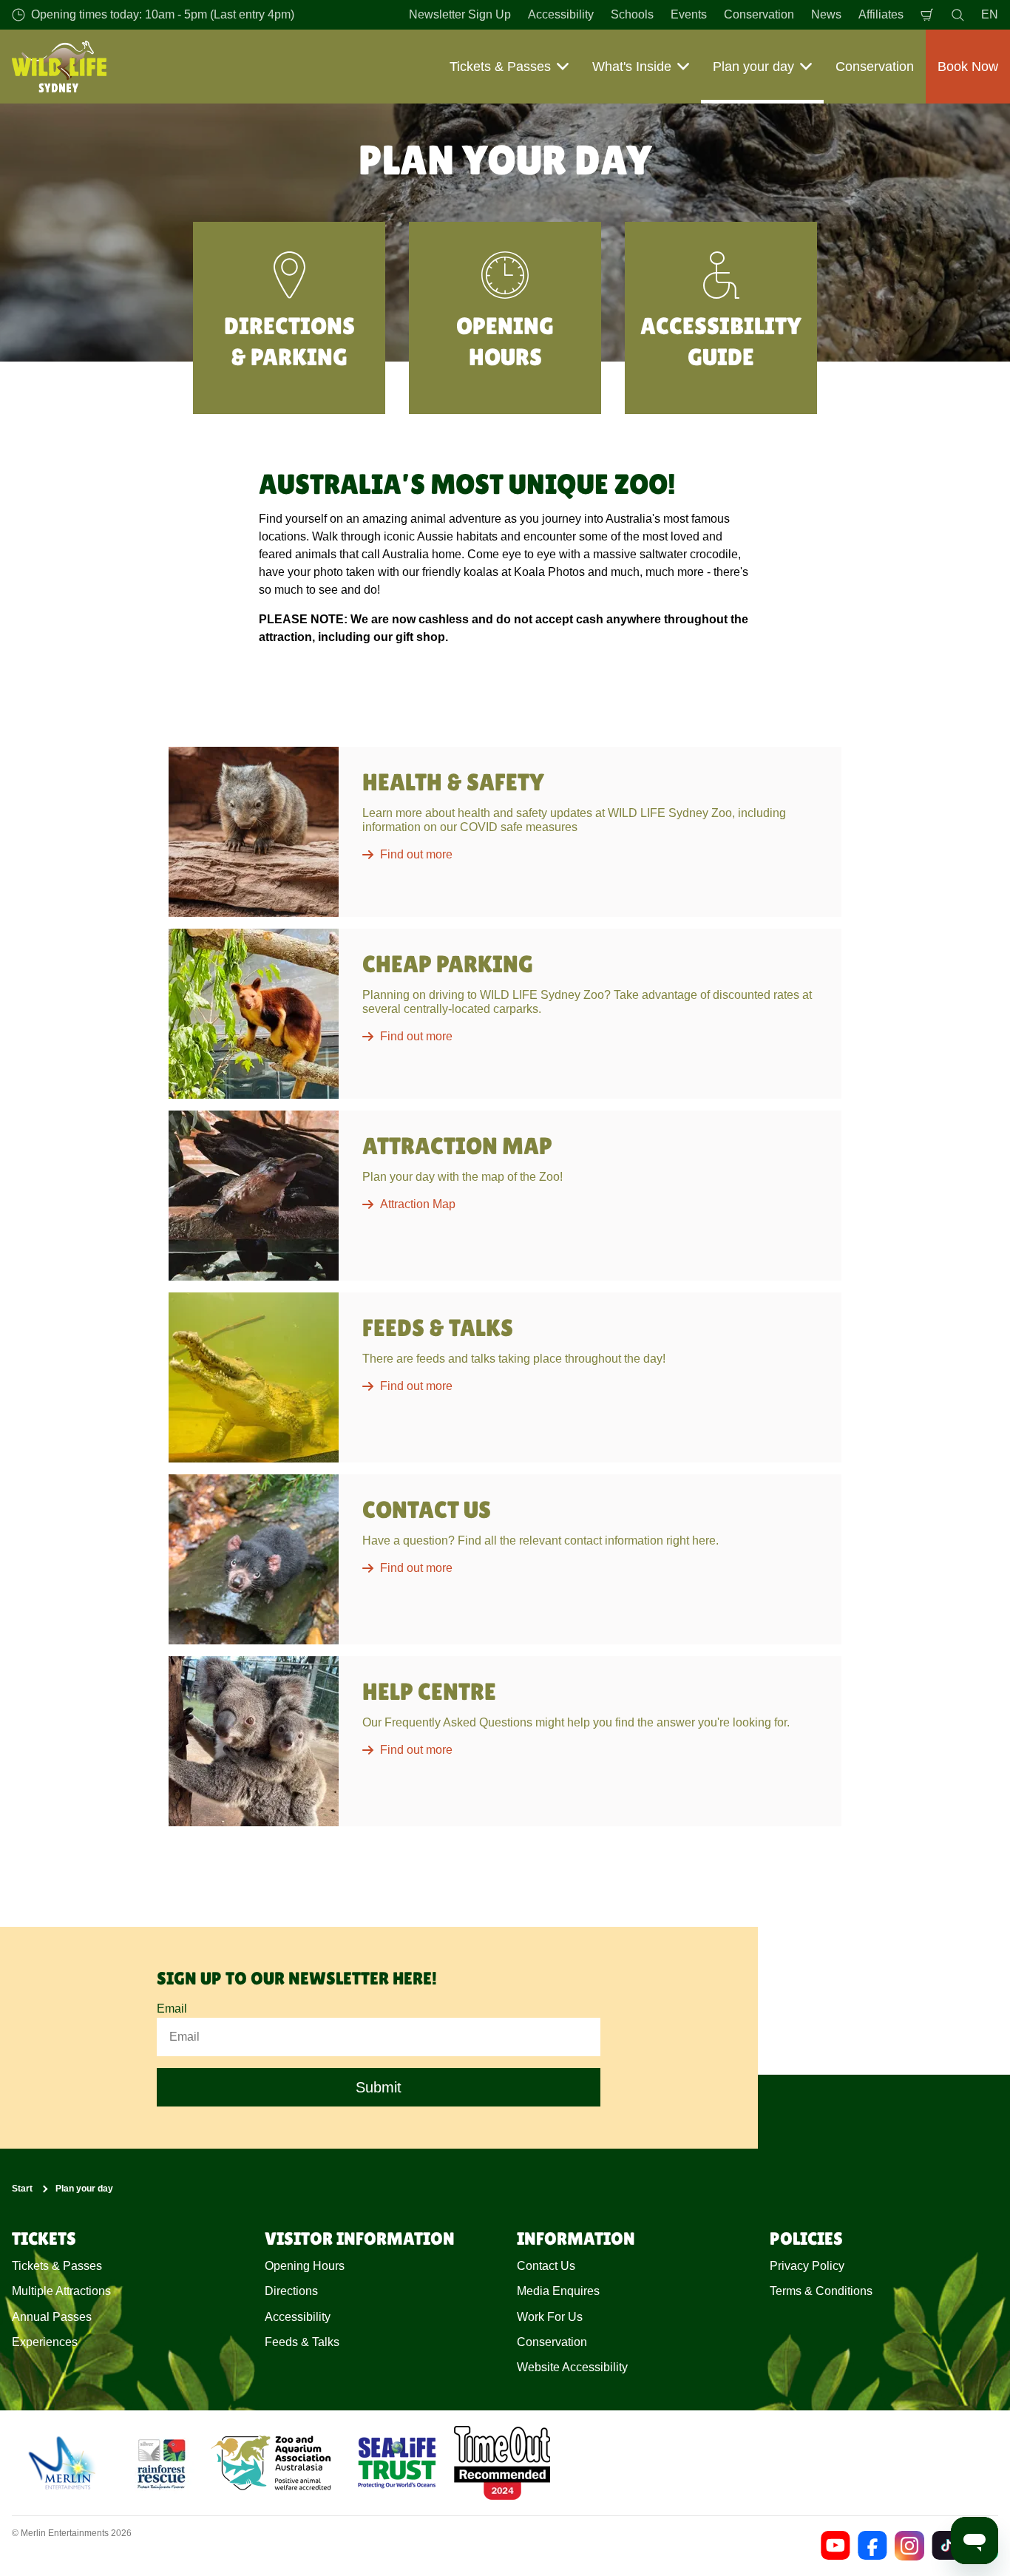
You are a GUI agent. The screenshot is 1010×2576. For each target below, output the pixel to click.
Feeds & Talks (302, 2342)
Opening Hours (305, 2266)
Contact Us (546, 2266)
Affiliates (881, 14)
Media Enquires (558, 2291)
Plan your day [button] (753, 67)
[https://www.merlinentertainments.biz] (64, 2463)
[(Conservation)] (160, 2463)
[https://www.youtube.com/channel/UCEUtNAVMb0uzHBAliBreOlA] (836, 2546)
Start (22, 2189)
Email (172, 2009)
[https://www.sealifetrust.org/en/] (397, 2463)
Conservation (759, 14)
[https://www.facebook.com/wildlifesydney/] (872, 2546)
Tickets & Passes (57, 2266)
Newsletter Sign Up (460, 14)
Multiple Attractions (61, 2291)
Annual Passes (52, 2317)
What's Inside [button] (632, 67)
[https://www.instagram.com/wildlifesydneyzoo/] (909, 2546)
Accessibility (561, 14)
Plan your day (84, 2189)
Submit (379, 2087)
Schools (632, 14)
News (826, 14)
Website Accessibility (572, 2367)
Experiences (45, 2342)
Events (689, 14)
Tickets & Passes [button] (500, 67)
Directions (291, 2291)
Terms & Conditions (821, 2291)
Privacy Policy (807, 2266)
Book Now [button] (968, 67)
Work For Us (550, 2317)
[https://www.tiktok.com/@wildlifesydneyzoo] (946, 2546)
